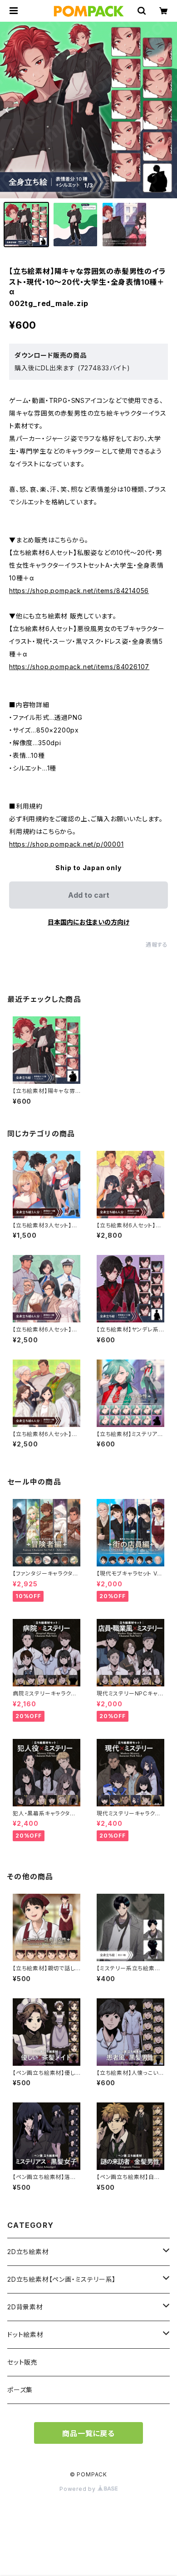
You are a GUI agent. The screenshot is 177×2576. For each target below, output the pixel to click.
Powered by (79, 2489)
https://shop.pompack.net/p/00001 (66, 844)
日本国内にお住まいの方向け (88, 922)
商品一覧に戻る (88, 2433)
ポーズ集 (20, 2390)
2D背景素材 (25, 2307)
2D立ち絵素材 (28, 2252)
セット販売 (22, 2362)
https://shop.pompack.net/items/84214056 (79, 591)
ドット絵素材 (25, 2334)
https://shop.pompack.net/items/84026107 (79, 667)
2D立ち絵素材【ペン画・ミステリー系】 (61, 2279)
